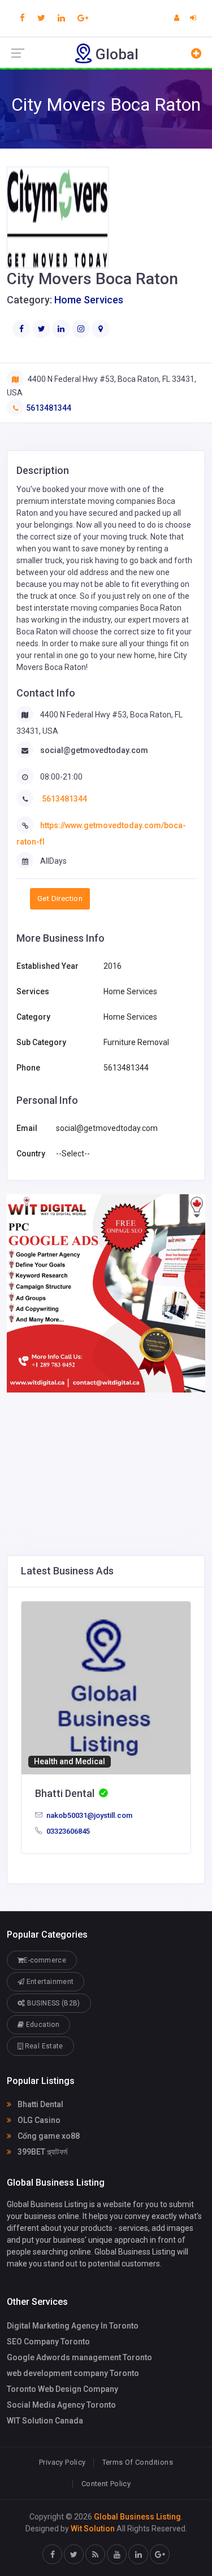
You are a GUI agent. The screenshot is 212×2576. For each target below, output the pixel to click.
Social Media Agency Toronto (61, 2405)
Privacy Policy (62, 2462)
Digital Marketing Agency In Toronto (73, 2326)
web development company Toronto (73, 2373)
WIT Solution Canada (45, 2421)
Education (42, 2025)
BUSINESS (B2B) (52, 2003)
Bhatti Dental (40, 2104)
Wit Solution (93, 2529)
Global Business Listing (137, 2517)
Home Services (89, 300)
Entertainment (49, 1982)
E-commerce (45, 1960)
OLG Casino (38, 2120)
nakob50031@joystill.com (88, 1815)
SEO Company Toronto (48, 2342)
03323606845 (67, 1831)
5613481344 (49, 408)
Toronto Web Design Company (62, 2389)
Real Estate (43, 2046)
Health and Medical (70, 1761)
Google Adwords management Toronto (79, 2357)
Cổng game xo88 (48, 2136)
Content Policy (106, 2484)
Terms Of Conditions (138, 2462)
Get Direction (60, 898)
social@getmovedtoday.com (94, 750)
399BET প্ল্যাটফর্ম (42, 2152)
